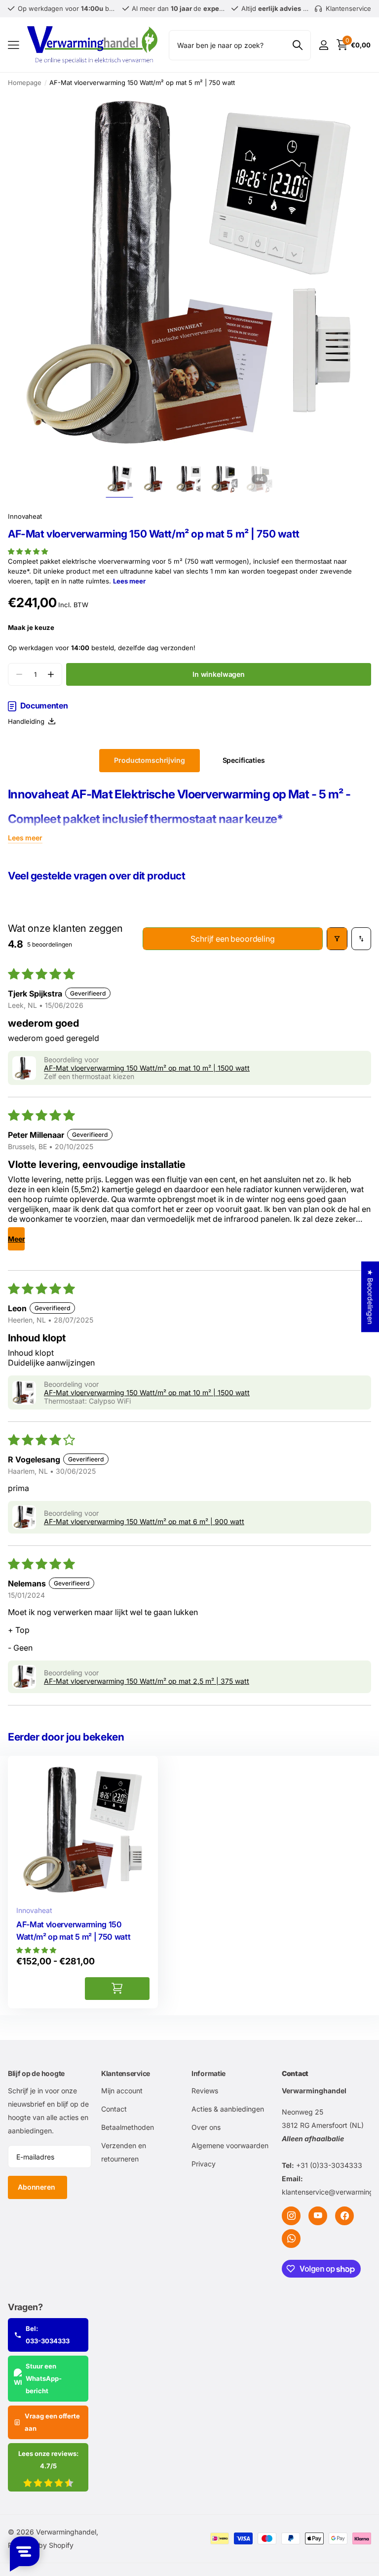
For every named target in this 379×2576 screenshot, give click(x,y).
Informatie (208, 2073)
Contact (114, 2109)
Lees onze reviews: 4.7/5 (48, 2460)
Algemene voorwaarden (230, 2145)
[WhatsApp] (291, 2239)
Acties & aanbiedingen (228, 2109)
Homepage (25, 83)
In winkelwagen (219, 674)
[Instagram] (291, 2216)
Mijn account (122, 2091)
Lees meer (129, 581)
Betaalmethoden (128, 2127)
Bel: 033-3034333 (48, 2335)
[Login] (323, 45)
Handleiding (28, 721)
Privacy (204, 2164)
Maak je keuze (31, 627)
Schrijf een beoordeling (232, 939)
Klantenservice (126, 2073)
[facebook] (344, 2216)
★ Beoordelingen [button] (370, 1297)
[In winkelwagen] (117, 1989)
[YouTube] (318, 2216)
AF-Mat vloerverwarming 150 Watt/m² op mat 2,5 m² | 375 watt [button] (147, 1681)
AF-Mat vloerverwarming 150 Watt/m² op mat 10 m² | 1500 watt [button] (147, 1068)
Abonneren (38, 2187)
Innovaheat (25, 516)
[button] (28, 551)
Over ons (206, 2127)
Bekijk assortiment (14, 45)
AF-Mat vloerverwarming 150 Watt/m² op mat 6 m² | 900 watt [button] (144, 1521)
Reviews (205, 2091)
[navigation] (120, 479)
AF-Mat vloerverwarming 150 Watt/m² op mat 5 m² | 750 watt (73, 1931)
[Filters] (337, 939)
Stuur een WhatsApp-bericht (44, 2378)
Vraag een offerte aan (52, 2422)
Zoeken (297, 45)
